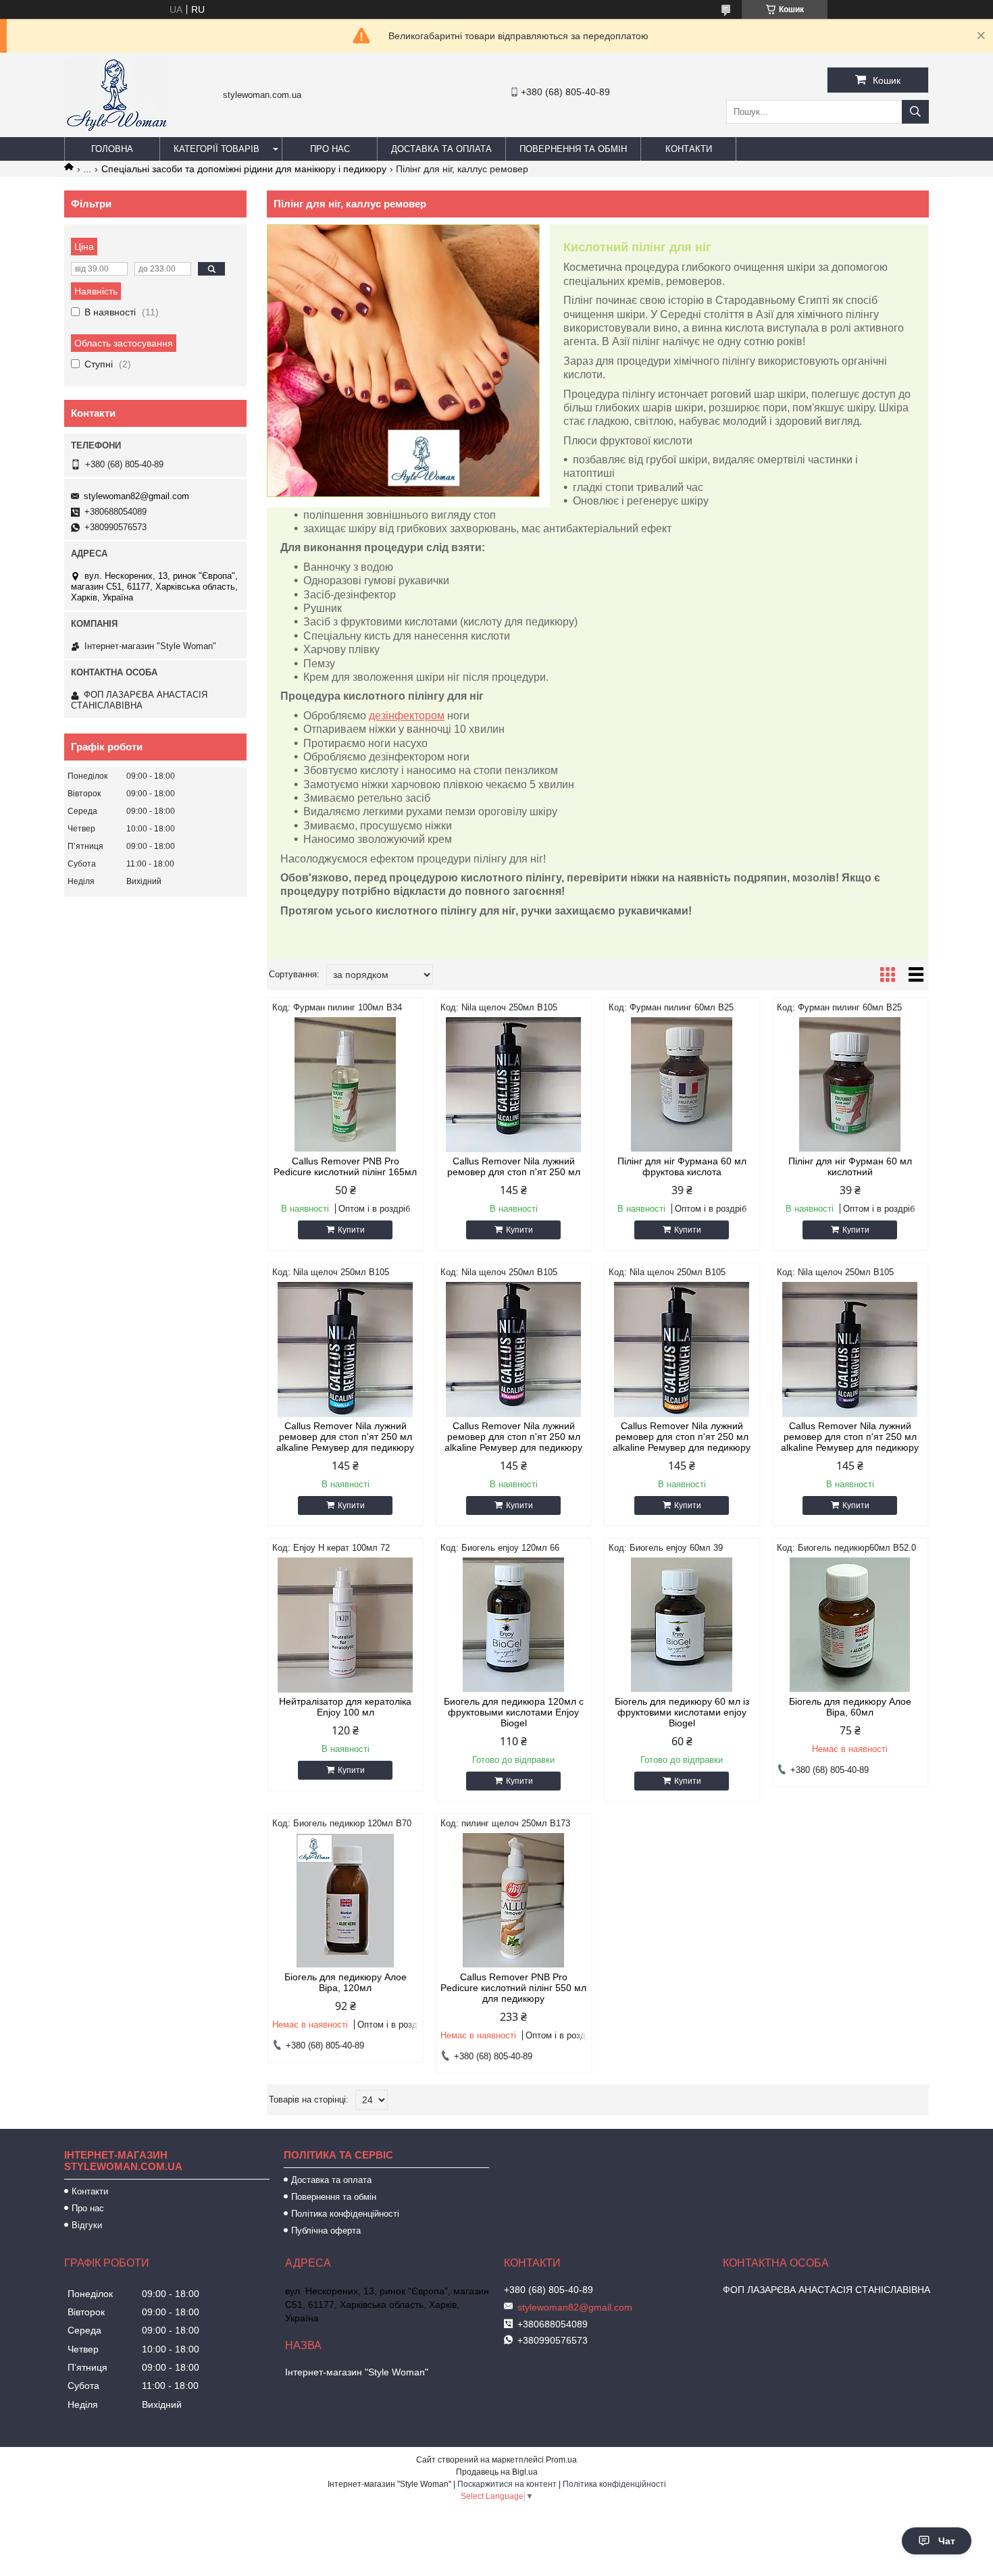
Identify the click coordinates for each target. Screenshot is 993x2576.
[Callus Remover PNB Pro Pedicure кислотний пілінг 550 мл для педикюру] (514, 1901)
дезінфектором (407, 716)
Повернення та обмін (573, 149)
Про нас (330, 149)
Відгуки (87, 2225)
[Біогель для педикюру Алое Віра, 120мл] (346, 1901)
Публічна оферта (326, 2231)
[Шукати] (915, 112)
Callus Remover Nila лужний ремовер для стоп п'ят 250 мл (514, 1166)
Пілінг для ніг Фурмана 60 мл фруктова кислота (682, 1166)
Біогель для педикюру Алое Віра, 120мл (346, 1982)
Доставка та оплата (441, 149)
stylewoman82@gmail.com (136, 496)
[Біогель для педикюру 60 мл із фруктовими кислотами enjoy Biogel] (682, 1625)
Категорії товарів (217, 149)
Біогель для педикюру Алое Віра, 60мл (850, 1707)
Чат (947, 2541)
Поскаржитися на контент (507, 2484)
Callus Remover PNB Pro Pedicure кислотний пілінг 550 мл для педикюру (513, 1988)
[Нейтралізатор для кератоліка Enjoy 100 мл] (346, 1625)
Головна (112, 149)
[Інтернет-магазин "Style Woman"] (116, 131)
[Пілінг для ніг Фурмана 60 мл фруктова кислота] (682, 1085)
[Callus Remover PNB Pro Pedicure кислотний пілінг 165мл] (346, 1085)
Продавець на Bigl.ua (497, 2472)
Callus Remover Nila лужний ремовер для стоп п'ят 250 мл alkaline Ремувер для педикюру (345, 1437)
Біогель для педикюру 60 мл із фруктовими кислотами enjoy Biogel (682, 1712)
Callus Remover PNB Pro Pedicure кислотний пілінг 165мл (345, 1166)
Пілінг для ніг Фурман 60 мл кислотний (850, 1166)
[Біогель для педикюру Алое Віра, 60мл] (850, 1625)
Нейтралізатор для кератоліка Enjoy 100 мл (345, 1707)
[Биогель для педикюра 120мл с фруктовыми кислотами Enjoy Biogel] (514, 1625)
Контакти (689, 149)
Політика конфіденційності (345, 2214)
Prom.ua (561, 2460)
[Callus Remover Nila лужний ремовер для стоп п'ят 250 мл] (514, 1085)
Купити (351, 1230)
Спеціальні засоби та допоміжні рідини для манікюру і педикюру (244, 169)
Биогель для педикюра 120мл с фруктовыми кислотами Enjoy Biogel (514, 1712)
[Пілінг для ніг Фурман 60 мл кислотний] (850, 1085)
